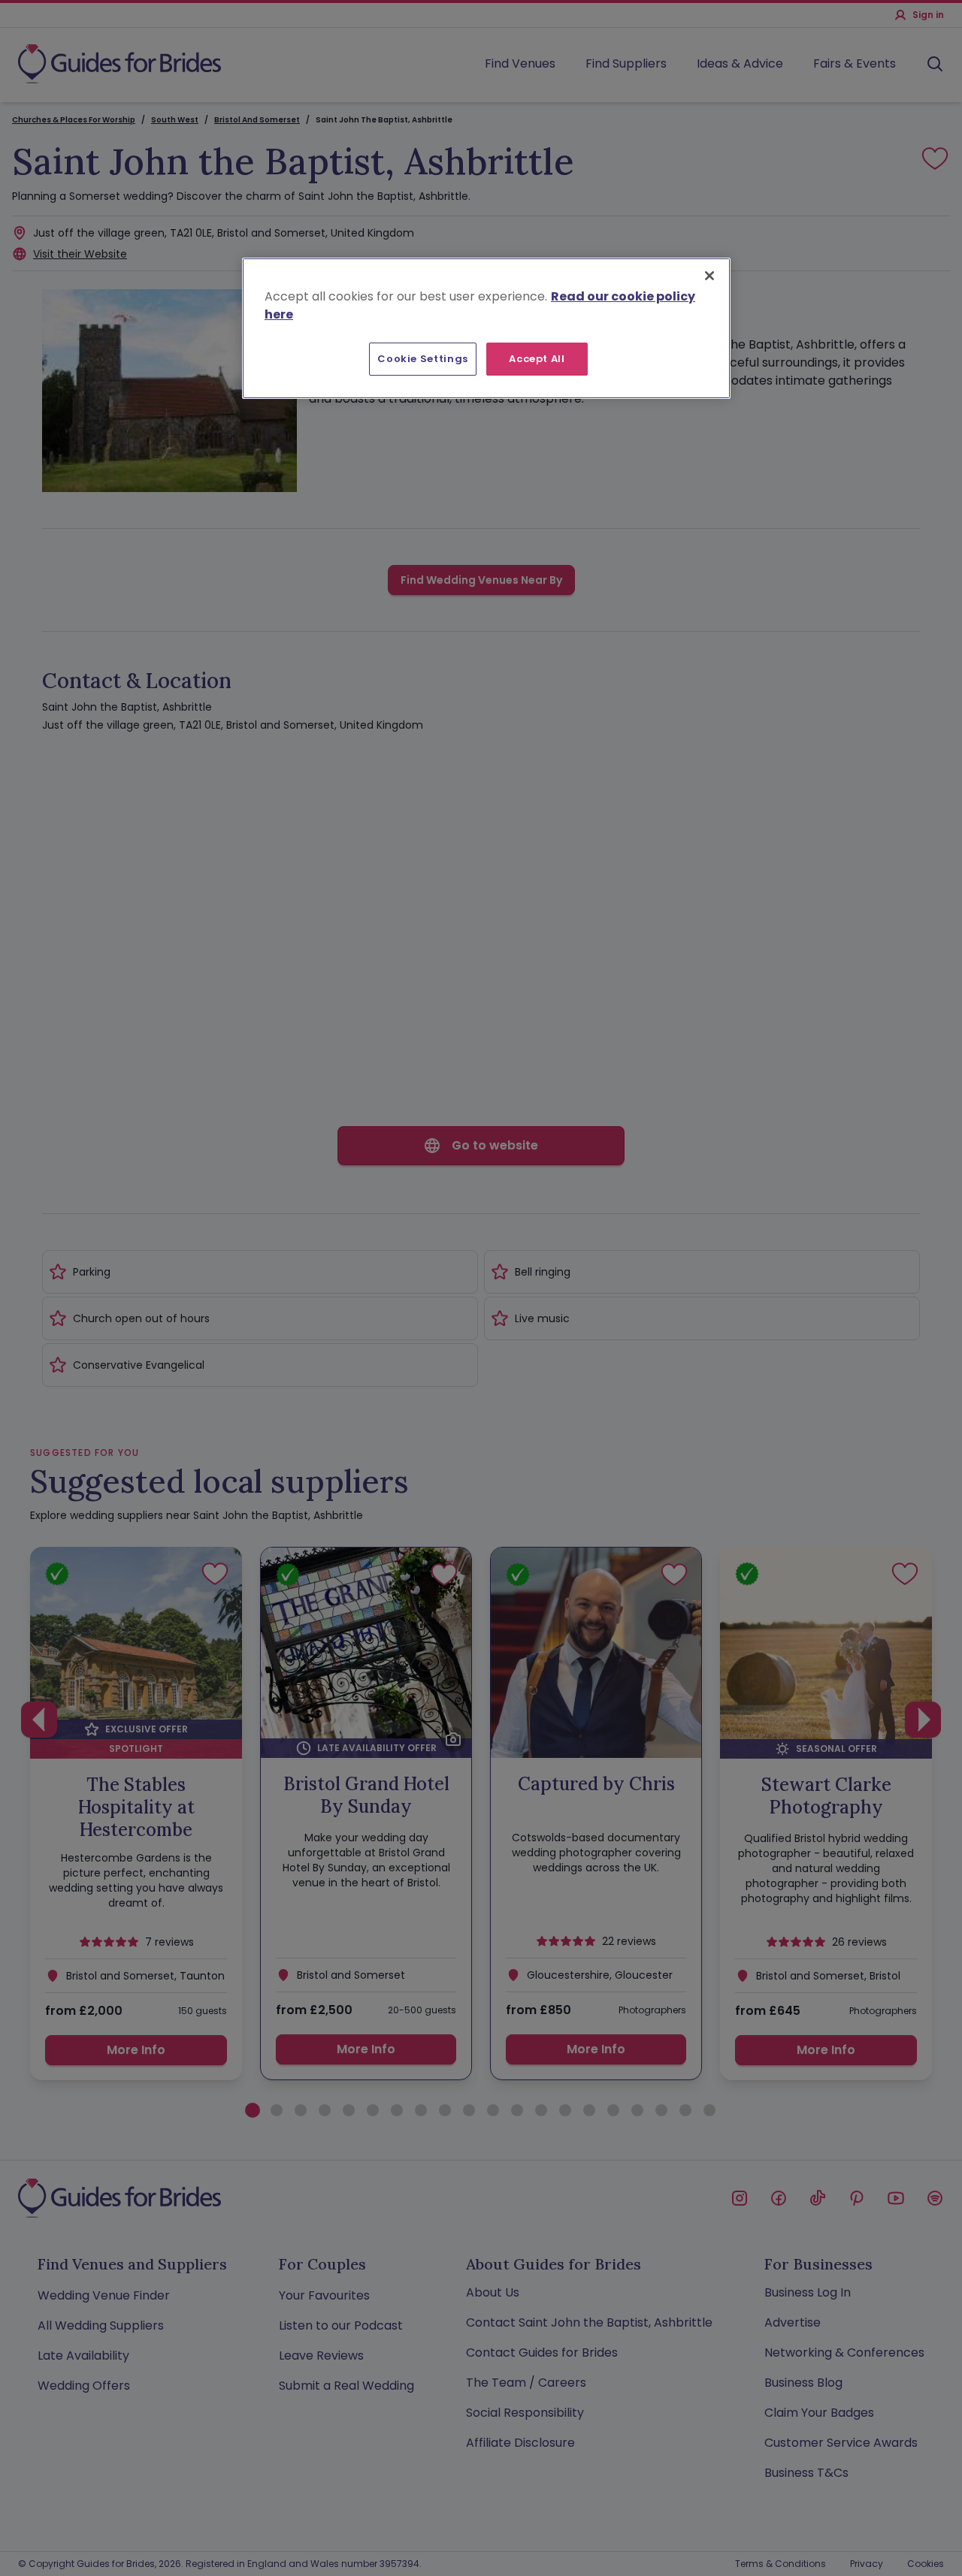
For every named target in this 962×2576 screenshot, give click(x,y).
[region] (486, 328)
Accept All (537, 359)
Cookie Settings (423, 359)
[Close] (709, 276)
